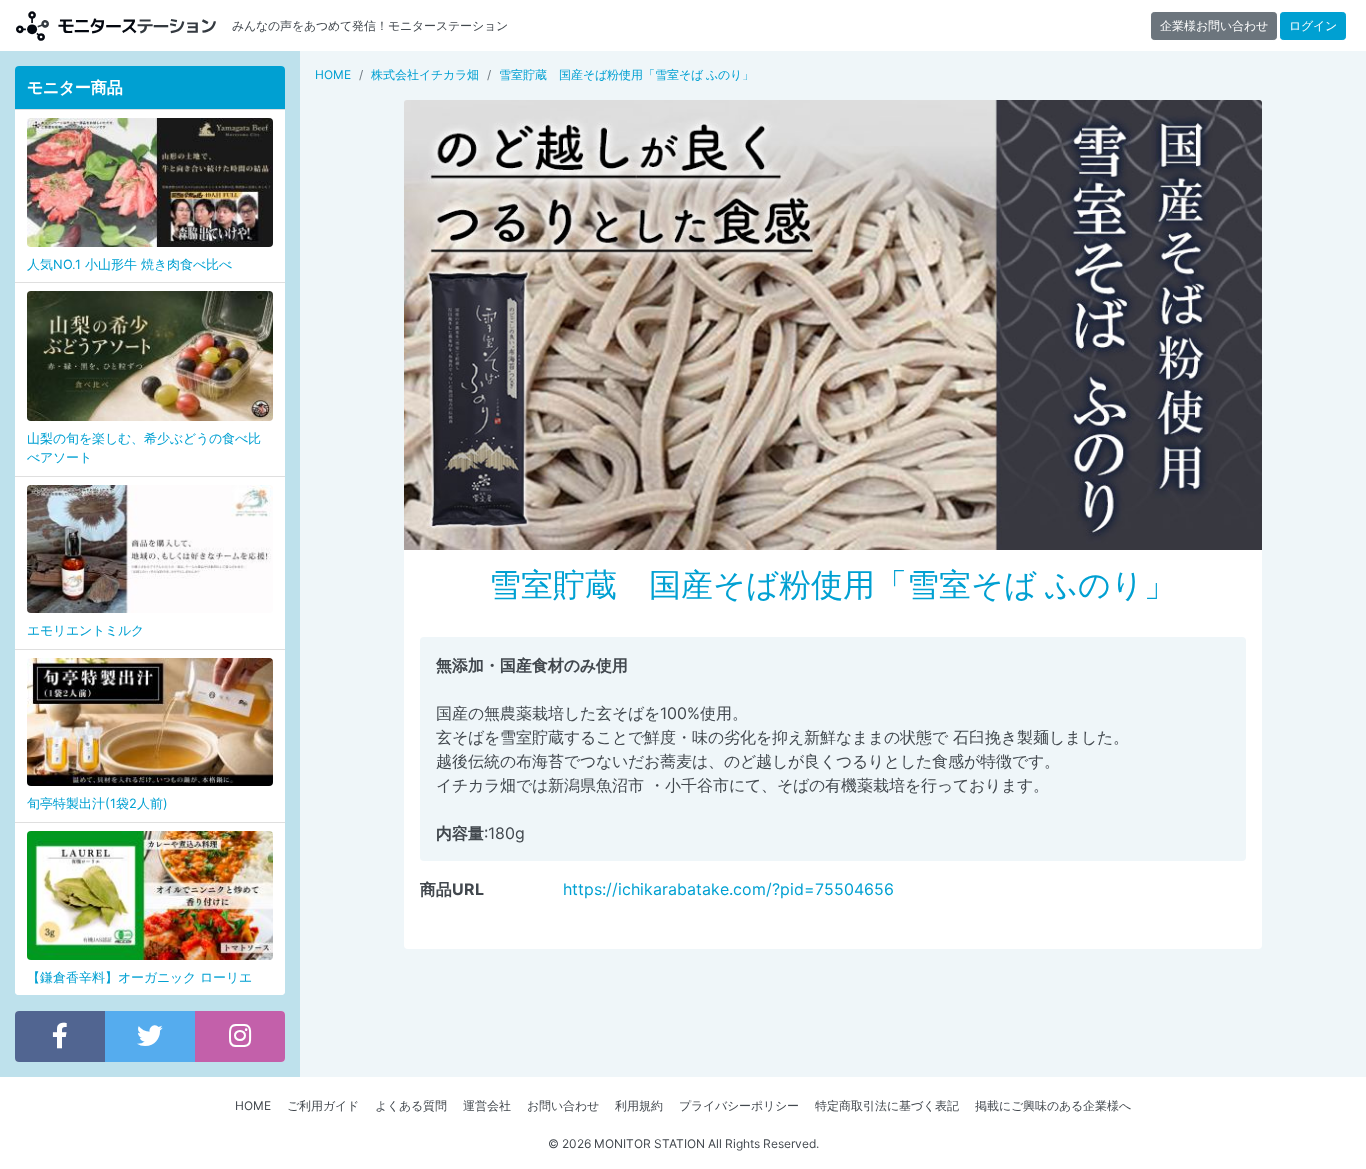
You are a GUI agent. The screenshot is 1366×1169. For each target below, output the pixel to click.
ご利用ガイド (323, 1105)
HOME (253, 1105)
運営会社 (487, 1105)
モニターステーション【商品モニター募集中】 (116, 25)
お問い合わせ (563, 1105)
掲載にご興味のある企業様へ (1053, 1105)
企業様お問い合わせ (1214, 25)
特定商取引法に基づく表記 (887, 1105)
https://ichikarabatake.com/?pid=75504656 (728, 889)
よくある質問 (411, 1105)
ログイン (1313, 25)
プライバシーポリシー (739, 1105)
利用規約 (639, 1105)
